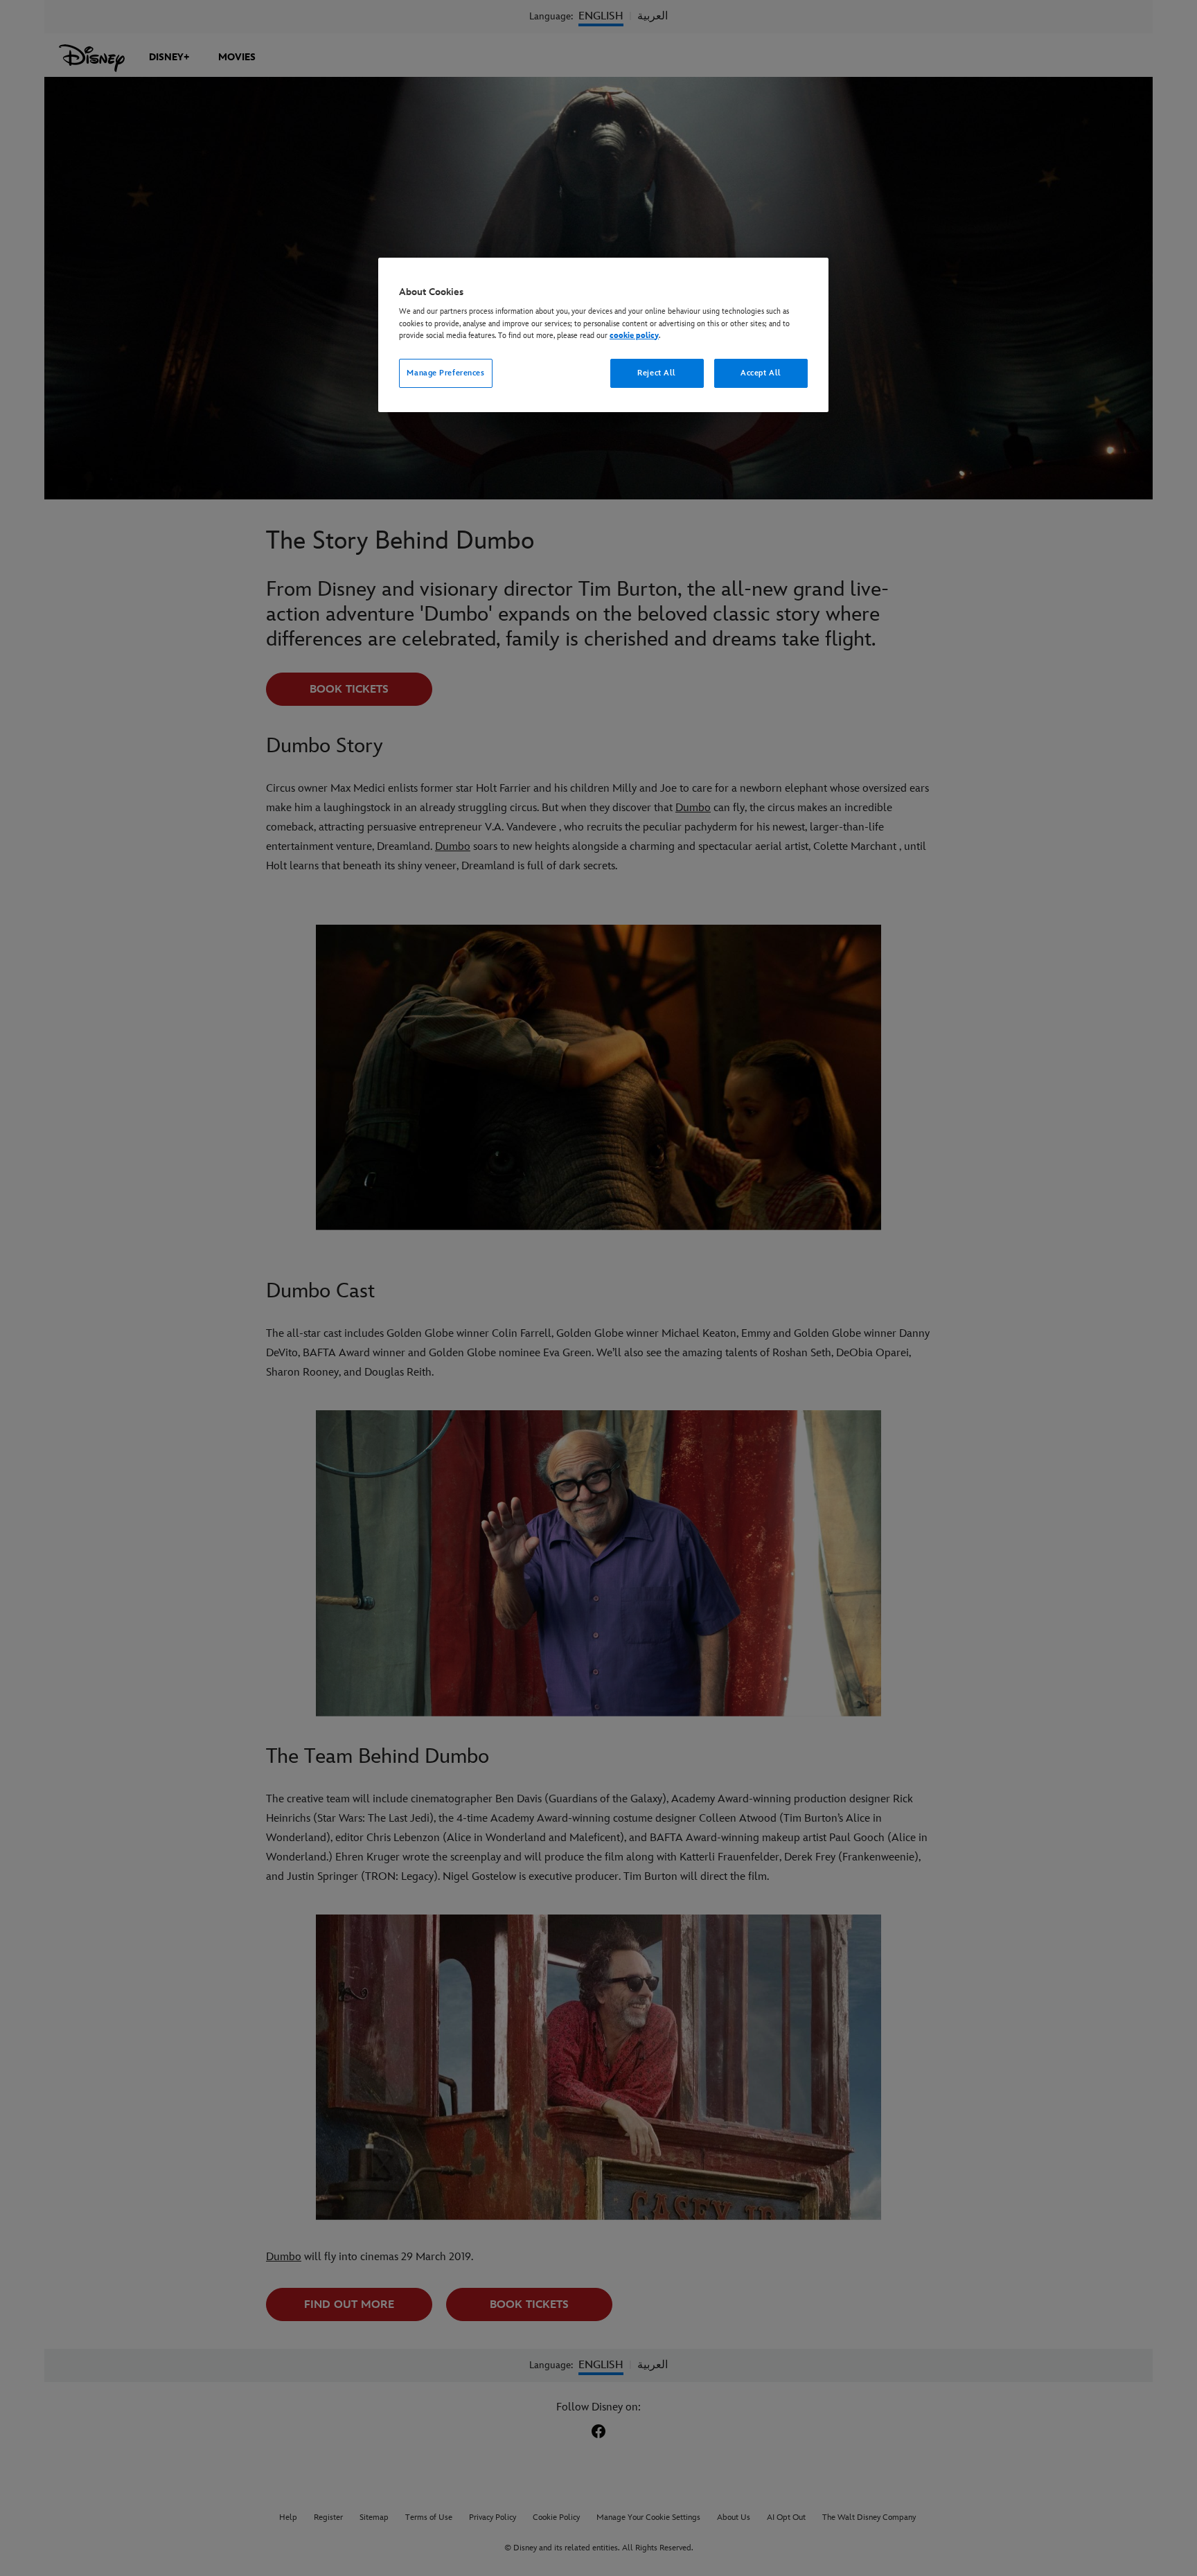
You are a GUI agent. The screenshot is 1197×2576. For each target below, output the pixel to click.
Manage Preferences (445, 373)
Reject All (657, 373)
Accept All (761, 373)
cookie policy (634, 336)
